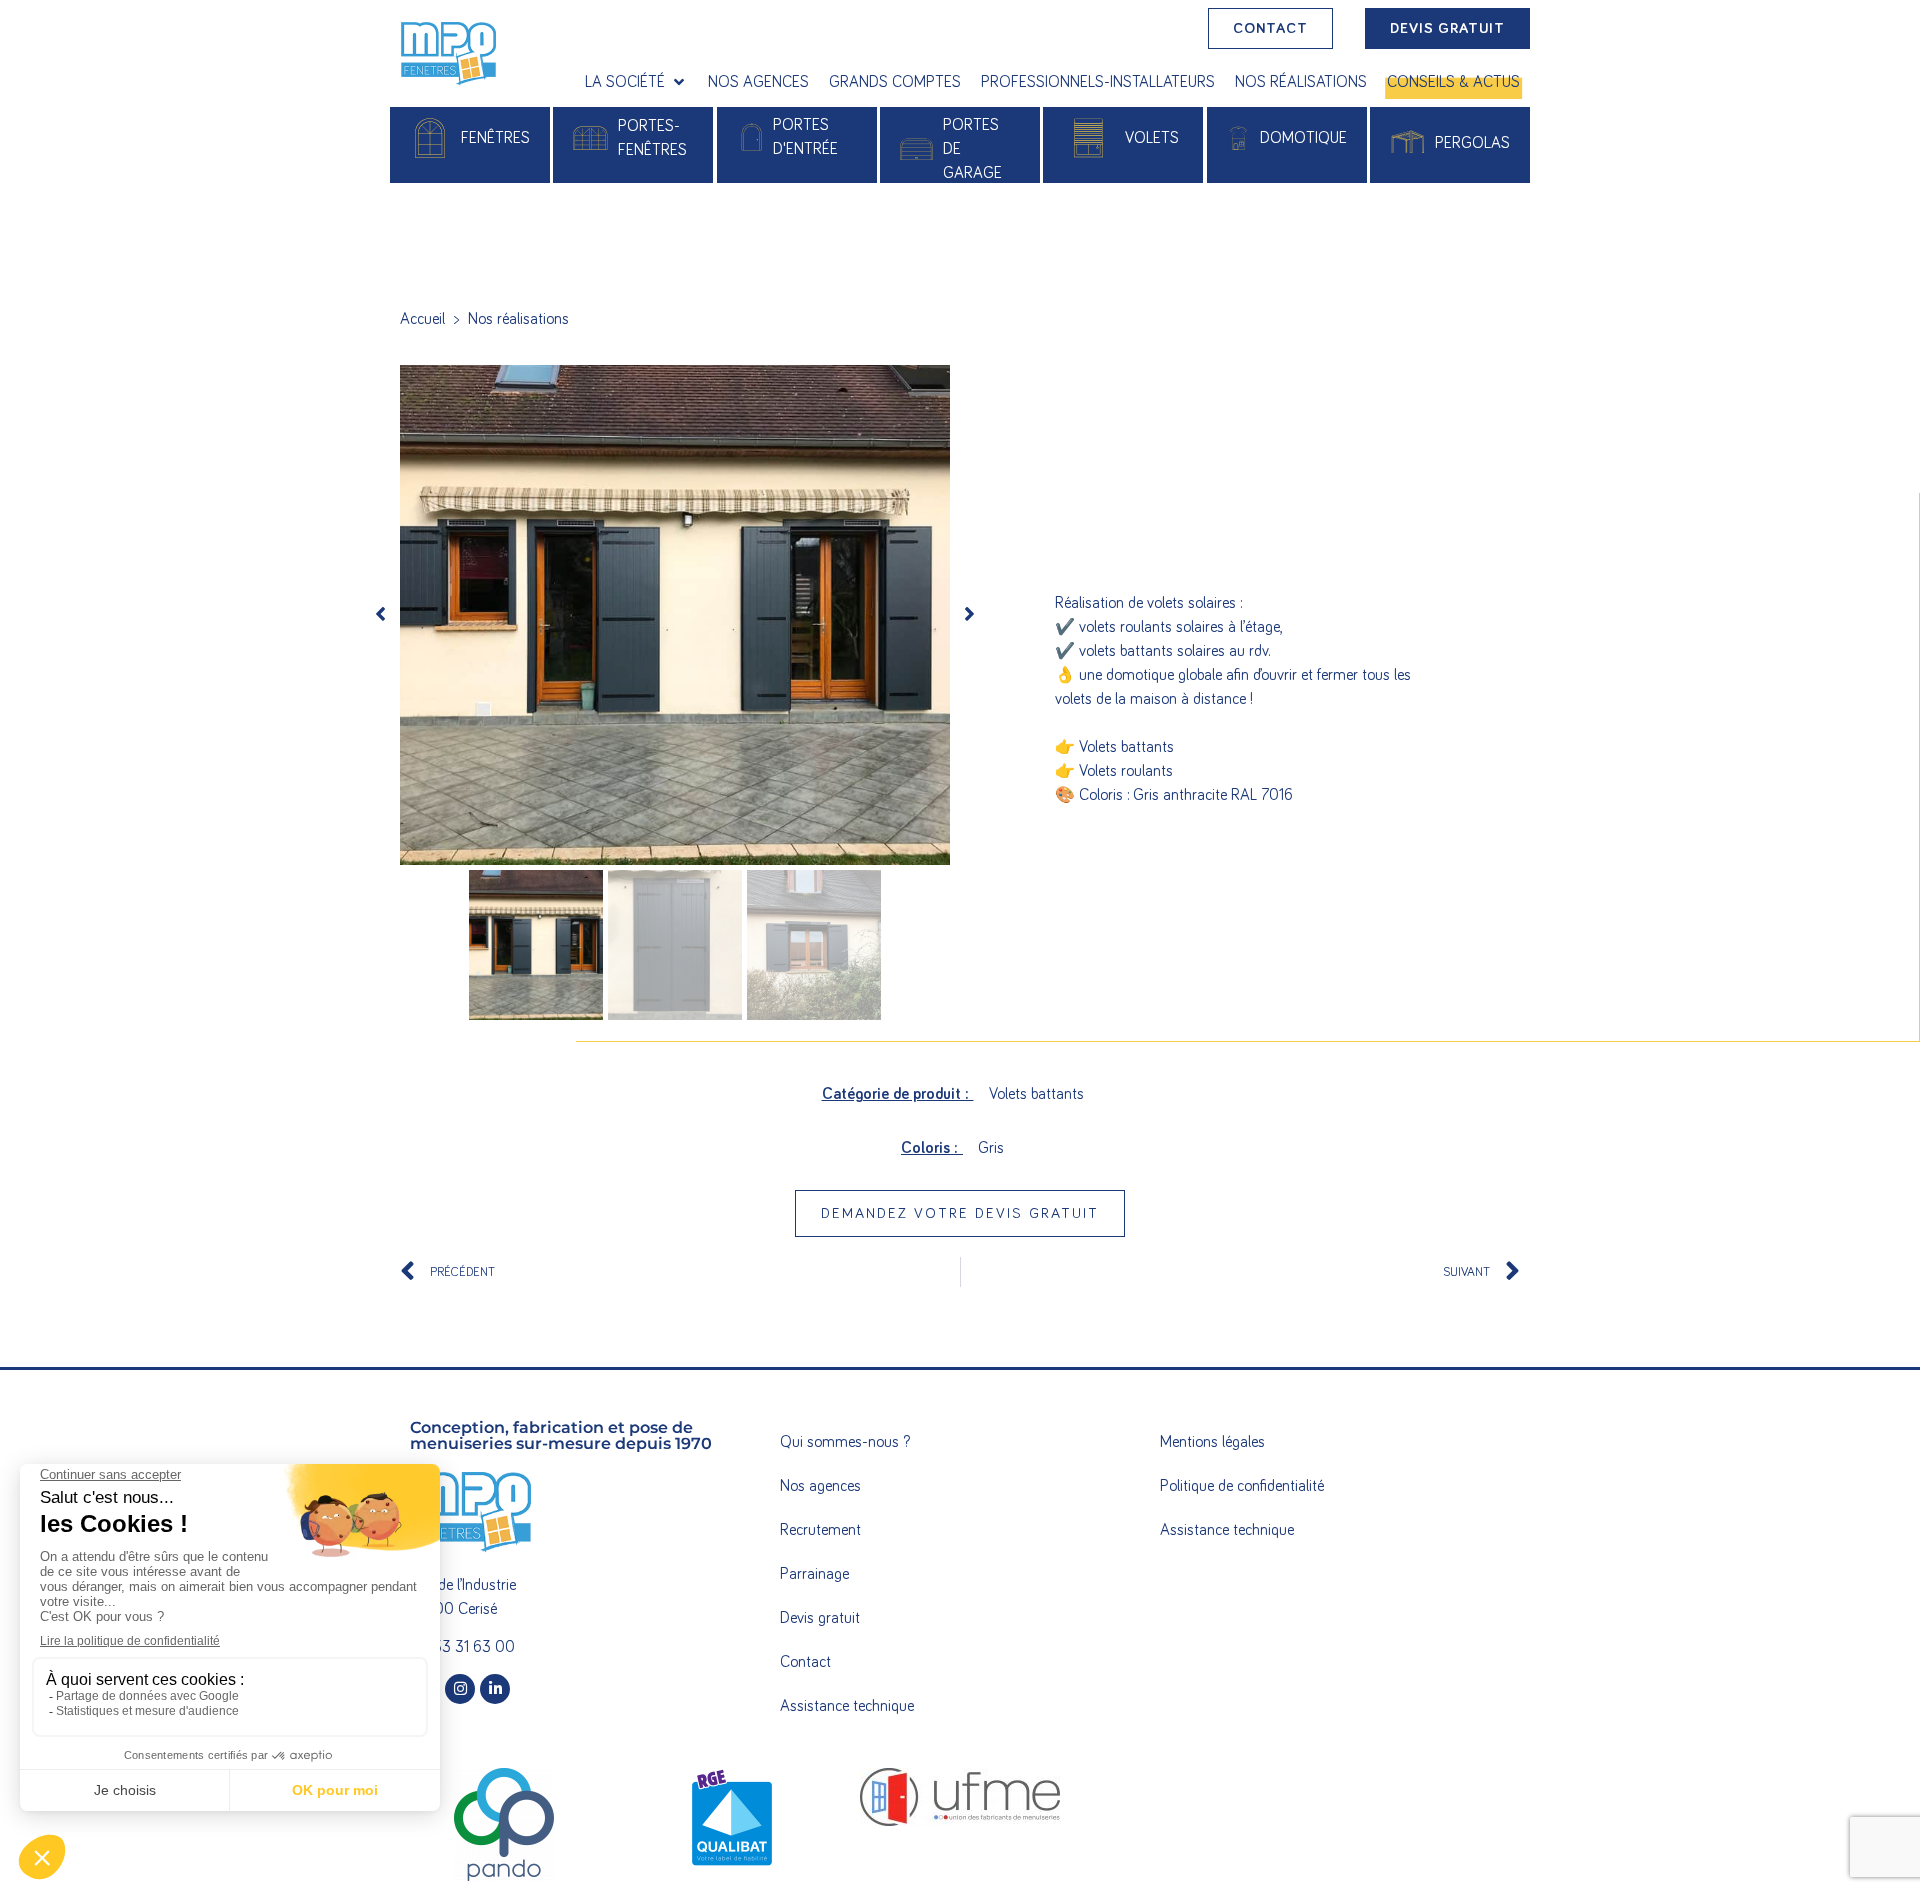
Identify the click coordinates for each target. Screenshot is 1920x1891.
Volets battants (1036, 1094)
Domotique (1303, 138)
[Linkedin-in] (495, 1689)
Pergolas (1472, 143)
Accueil (422, 319)
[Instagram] (460, 1689)
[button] (636, 82)
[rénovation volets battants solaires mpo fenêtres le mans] (675, 615)
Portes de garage (972, 149)
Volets (1152, 138)
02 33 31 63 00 (462, 1647)
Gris (991, 1148)
